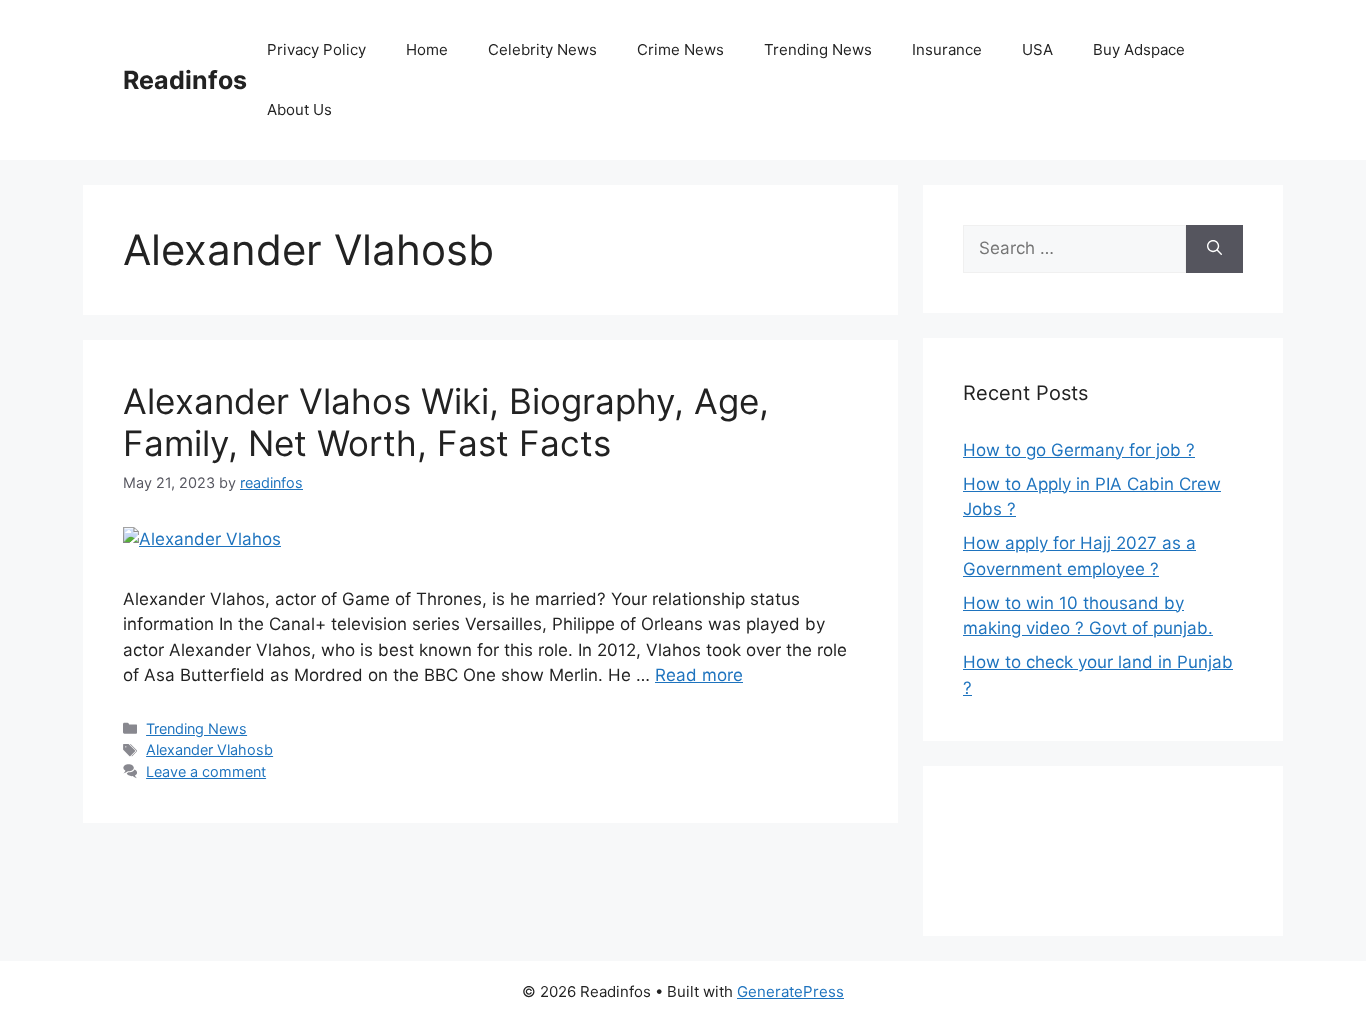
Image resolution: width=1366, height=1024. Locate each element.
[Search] (1214, 249)
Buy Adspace (1139, 49)
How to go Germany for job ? (1079, 450)
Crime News (680, 49)
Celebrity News (542, 49)
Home (427, 49)
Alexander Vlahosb (209, 749)
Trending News (818, 49)
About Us (299, 109)
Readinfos (185, 80)
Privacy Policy (316, 49)
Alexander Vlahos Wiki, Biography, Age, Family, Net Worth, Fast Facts (446, 422)
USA (1037, 49)
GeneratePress (790, 991)
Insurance (947, 49)
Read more (699, 675)
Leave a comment (206, 771)
